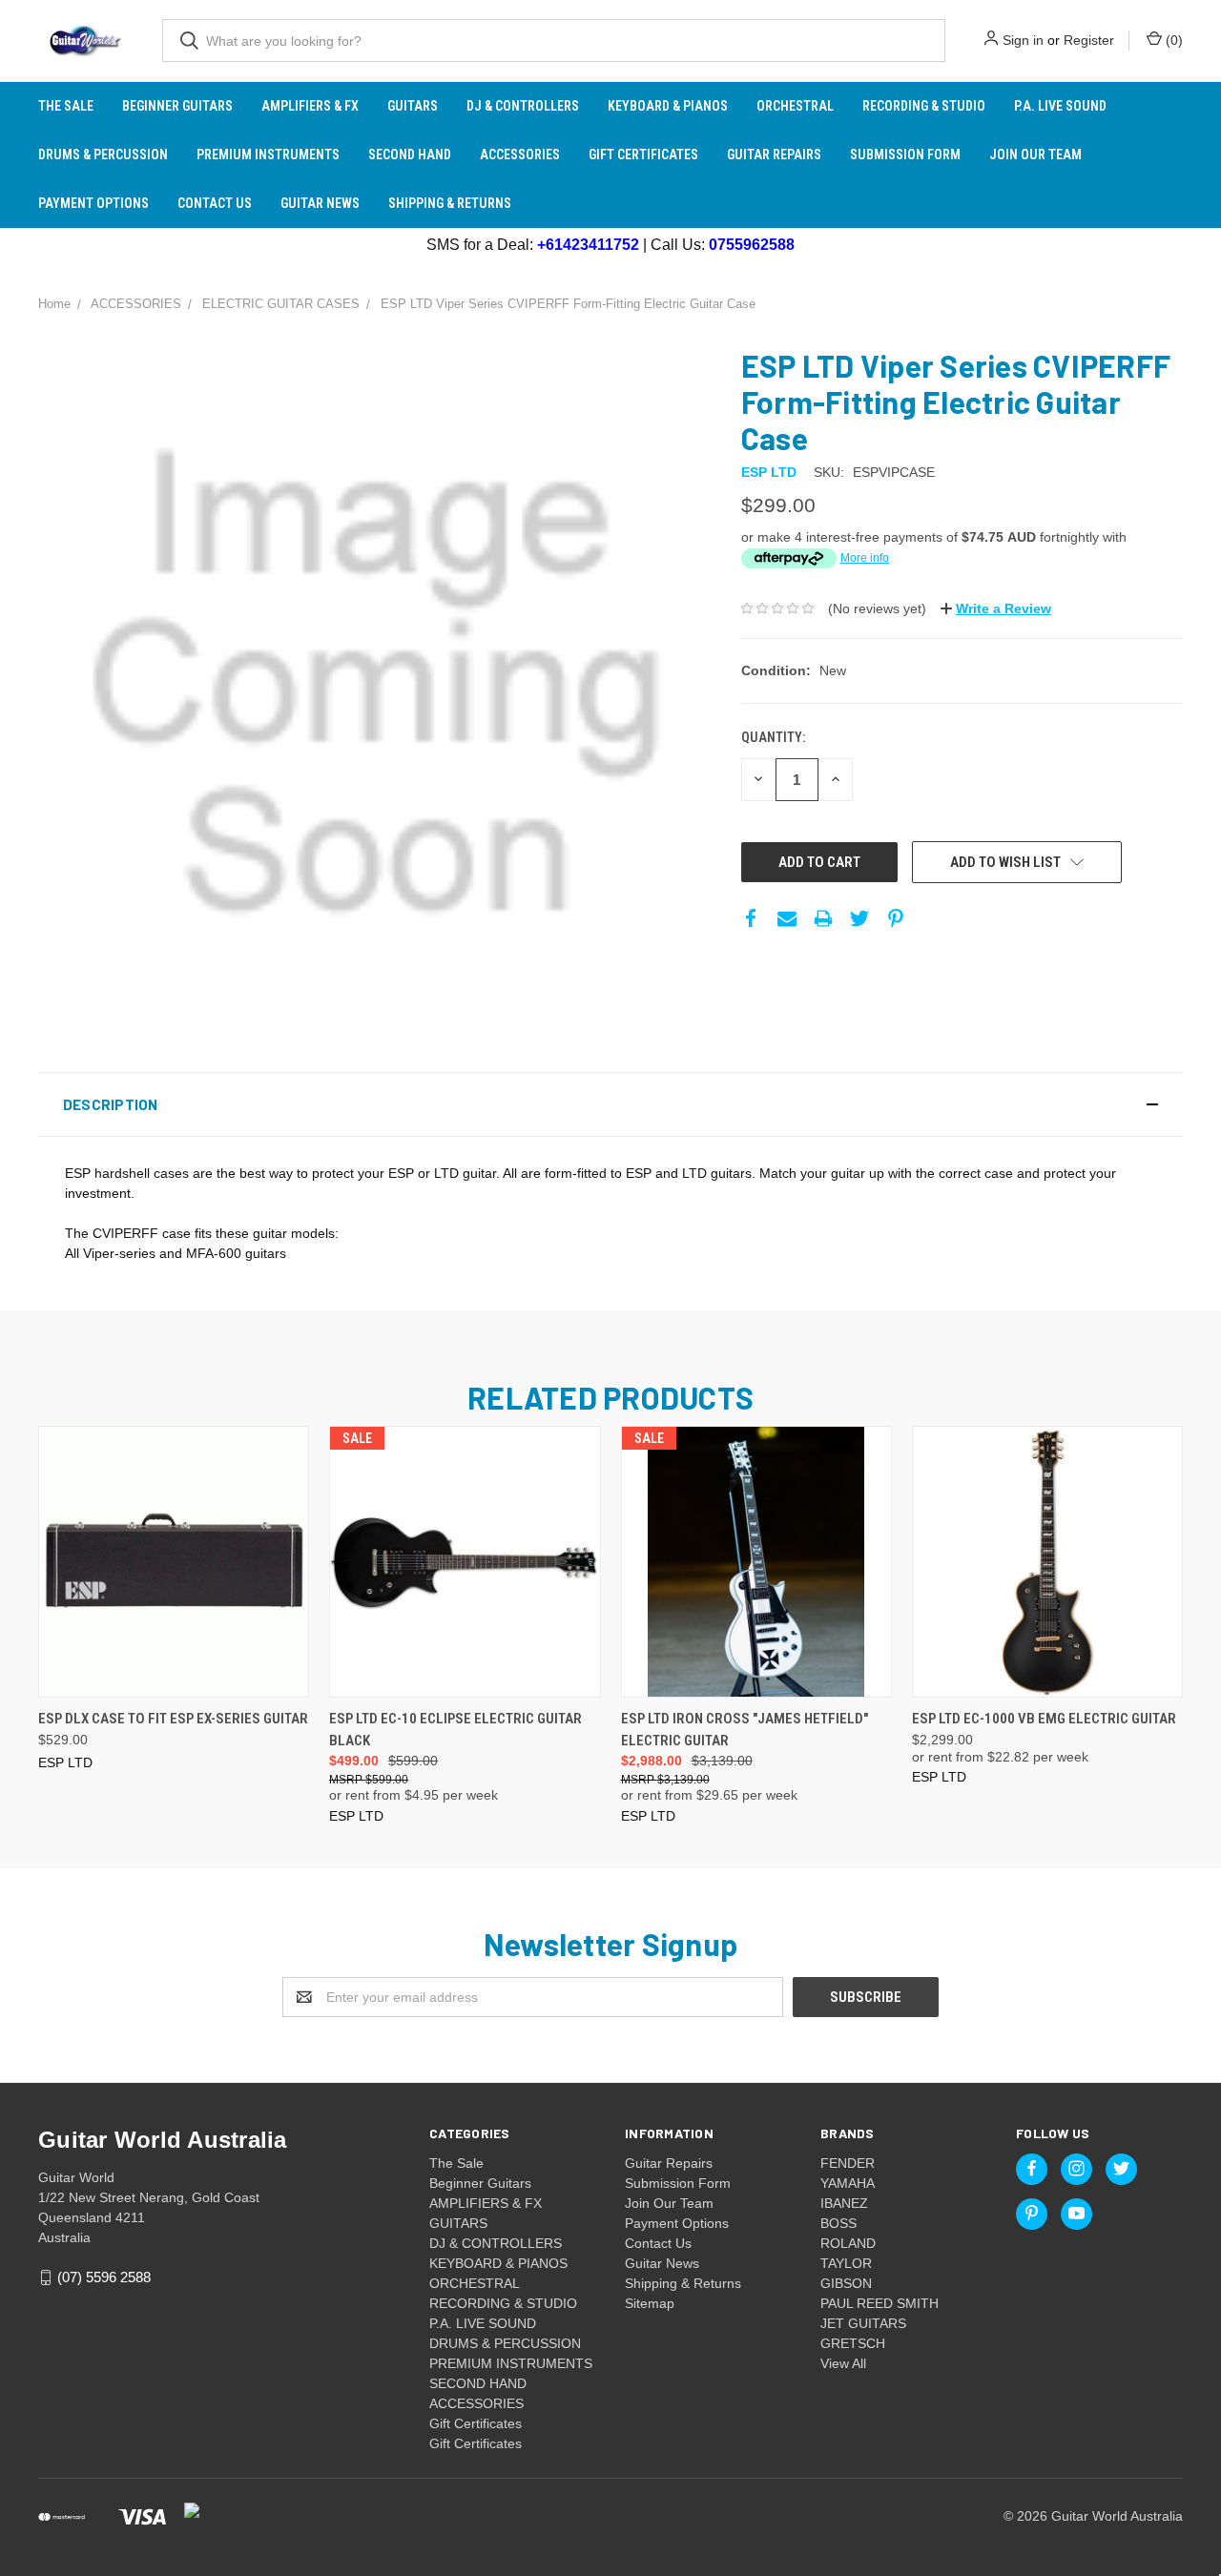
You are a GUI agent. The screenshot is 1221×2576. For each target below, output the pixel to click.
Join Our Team (1035, 155)
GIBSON (846, 2283)
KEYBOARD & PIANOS (668, 106)
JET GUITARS (863, 2323)
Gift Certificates (643, 155)
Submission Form (905, 155)
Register (1089, 40)
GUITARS (413, 106)
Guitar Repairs (774, 155)
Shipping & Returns (450, 203)
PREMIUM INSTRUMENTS (268, 155)
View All (843, 2363)
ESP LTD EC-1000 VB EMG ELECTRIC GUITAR (1044, 1719)
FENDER (848, 2163)
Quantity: (773, 737)
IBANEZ (844, 2203)
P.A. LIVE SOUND (1060, 106)
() (1172, 40)
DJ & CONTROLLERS (523, 106)
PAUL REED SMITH (880, 2303)
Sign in (1023, 40)
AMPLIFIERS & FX (310, 106)
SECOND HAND (410, 155)
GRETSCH (853, 2343)
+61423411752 (588, 245)
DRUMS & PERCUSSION (103, 155)
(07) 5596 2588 (104, 2277)
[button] (610, 1104)
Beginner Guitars (177, 106)
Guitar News (320, 203)
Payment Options (93, 203)
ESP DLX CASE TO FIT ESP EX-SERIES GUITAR (173, 1719)
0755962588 (752, 245)
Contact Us (215, 203)
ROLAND (848, 2243)
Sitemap (650, 2303)
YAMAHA (848, 2183)
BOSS (838, 2223)
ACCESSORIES (520, 155)
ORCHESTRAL (795, 106)
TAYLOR (846, 2263)
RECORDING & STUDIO (924, 106)
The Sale (66, 106)
